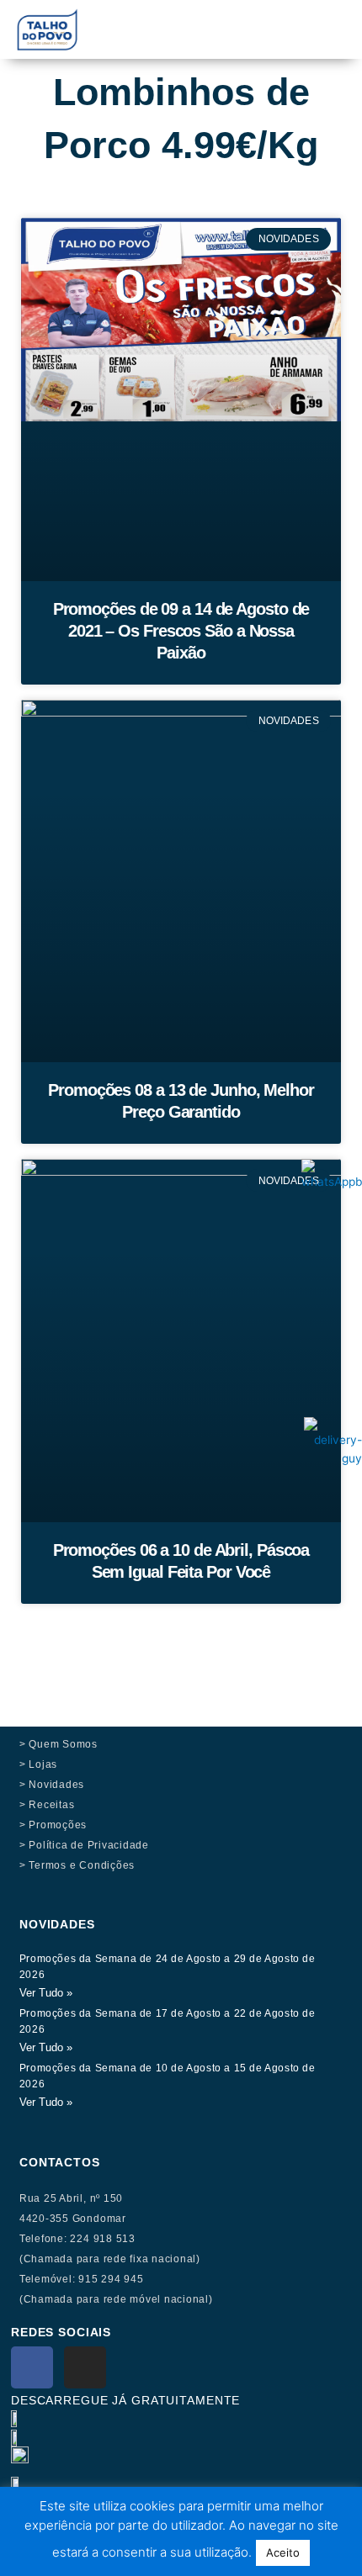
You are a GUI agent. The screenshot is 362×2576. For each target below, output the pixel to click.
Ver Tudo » (46, 1993)
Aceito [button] (283, 2552)
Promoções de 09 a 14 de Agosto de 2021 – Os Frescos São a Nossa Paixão (181, 631)
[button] (245, 18)
